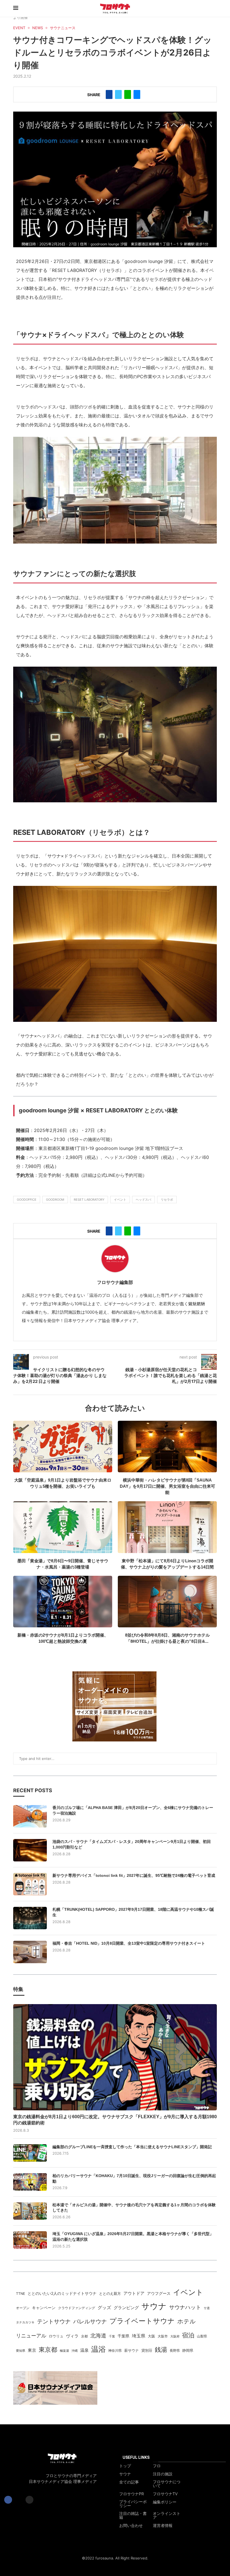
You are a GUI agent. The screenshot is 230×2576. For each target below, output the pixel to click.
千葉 (112, 2336)
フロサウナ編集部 (115, 1282)
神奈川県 (115, 2351)
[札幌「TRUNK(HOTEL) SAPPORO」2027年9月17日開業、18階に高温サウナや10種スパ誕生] (30, 1918)
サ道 (207, 2308)
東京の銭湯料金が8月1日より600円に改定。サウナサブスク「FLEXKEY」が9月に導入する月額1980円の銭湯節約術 (115, 2120)
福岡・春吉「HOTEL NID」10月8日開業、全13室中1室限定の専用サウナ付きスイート (129, 1943)
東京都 (48, 2349)
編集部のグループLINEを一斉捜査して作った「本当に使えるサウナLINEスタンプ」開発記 (132, 2147)
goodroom (55, 1200)
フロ (157, 2466)
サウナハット (185, 2307)
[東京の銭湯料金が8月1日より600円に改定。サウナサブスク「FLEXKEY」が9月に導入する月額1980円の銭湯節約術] (115, 2057)
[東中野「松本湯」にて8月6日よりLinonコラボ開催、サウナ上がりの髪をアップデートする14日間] (167, 1527)
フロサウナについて (167, 2484)
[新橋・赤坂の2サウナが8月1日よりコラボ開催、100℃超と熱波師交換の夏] (63, 1602)
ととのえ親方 (110, 2293)
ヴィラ (72, 2336)
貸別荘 (147, 2350)
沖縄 (75, 2351)
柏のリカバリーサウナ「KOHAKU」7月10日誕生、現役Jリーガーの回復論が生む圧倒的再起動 (134, 2178)
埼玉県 (139, 2336)
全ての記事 (129, 2482)
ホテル (187, 2321)
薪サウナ (132, 2350)
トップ (125, 2466)
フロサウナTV (165, 2494)
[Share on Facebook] (109, 94)
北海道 (98, 2335)
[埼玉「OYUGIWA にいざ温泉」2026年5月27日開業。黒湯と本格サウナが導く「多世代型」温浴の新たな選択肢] (30, 2240)
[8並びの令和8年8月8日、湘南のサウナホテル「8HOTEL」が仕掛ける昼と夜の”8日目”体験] (167, 1602)
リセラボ (167, 1200)
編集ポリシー (165, 2502)
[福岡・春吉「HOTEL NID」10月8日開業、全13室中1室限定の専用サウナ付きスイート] (30, 1952)
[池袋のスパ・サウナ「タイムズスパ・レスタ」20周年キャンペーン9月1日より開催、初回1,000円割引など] (30, 1850)
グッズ (104, 2308)
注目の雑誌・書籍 (133, 2515)
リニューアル (31, 2336)
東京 (32, 2350)
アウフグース (159, 2293)
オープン (23, 2308)
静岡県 (188, 2350)
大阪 (151, 2336)
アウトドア (134, 2293)
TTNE (20, 2294)
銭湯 (161, 2349)
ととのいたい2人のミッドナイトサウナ (62, 2293)
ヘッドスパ (143, 1200)
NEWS (38, 28)
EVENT (19, 28)
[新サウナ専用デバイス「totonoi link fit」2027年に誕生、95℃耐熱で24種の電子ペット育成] (30, 1884)
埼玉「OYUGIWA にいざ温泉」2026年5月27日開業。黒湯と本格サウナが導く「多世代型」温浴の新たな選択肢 (133, 2237)
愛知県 (21, 2351)
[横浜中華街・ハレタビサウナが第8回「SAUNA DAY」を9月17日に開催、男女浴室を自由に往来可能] (167, 1447)
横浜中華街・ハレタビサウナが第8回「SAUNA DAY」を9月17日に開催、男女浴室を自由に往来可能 (167, 1486)
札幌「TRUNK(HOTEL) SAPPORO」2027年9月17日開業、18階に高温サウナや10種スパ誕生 (133, 1912)
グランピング (126, 2308)
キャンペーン (44, 2308)
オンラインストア (167, 2515)
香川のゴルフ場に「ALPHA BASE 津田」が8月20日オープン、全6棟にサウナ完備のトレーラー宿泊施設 (133, 1810)
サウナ (154, 2306)
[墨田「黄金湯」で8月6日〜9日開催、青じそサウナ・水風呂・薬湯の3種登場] (63, 1527)
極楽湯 (64, 2351)
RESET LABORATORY (89, 1200)
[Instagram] (29, 2500)
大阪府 (175, 2336)
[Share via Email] (137, 94)
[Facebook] (8, 2500)
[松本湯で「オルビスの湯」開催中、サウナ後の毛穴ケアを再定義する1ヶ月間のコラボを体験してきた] (30, 2211)
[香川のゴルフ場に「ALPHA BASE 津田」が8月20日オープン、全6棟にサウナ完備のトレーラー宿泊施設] (30, 1816)
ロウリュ (56, 2336)
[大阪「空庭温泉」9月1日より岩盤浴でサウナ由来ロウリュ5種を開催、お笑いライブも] (63, 1447)
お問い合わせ (131, 2526)
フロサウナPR (132, 2494)
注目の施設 (163, 2474)
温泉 (84, 2350)
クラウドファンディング (77, 2308)
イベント (120, 1200)
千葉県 (123, 2336)
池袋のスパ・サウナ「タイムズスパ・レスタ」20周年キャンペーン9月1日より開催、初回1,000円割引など (132, 1844)
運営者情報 (163, 2526)
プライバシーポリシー (133, 2504)
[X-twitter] (19, 2500)
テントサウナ (54, 2321)
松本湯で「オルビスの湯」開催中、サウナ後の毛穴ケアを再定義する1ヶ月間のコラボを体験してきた (134, 2208)
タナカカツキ (25, 2322)
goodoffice (27, 1200)
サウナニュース (63, 28)
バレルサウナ (90, 2321)
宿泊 (188, 2335)
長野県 (175, 2351)
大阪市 (163, 2336)
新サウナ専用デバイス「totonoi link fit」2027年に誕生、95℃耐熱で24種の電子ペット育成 (134, 1875)
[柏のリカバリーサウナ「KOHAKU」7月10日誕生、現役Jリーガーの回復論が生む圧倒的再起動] (30, 2182)
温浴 (98, 2349)
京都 (84, 2336)
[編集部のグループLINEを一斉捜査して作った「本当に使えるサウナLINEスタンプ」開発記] (30, 2153)
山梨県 (202, 2336)
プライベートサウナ (142, 2321)
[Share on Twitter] (118, 94)
